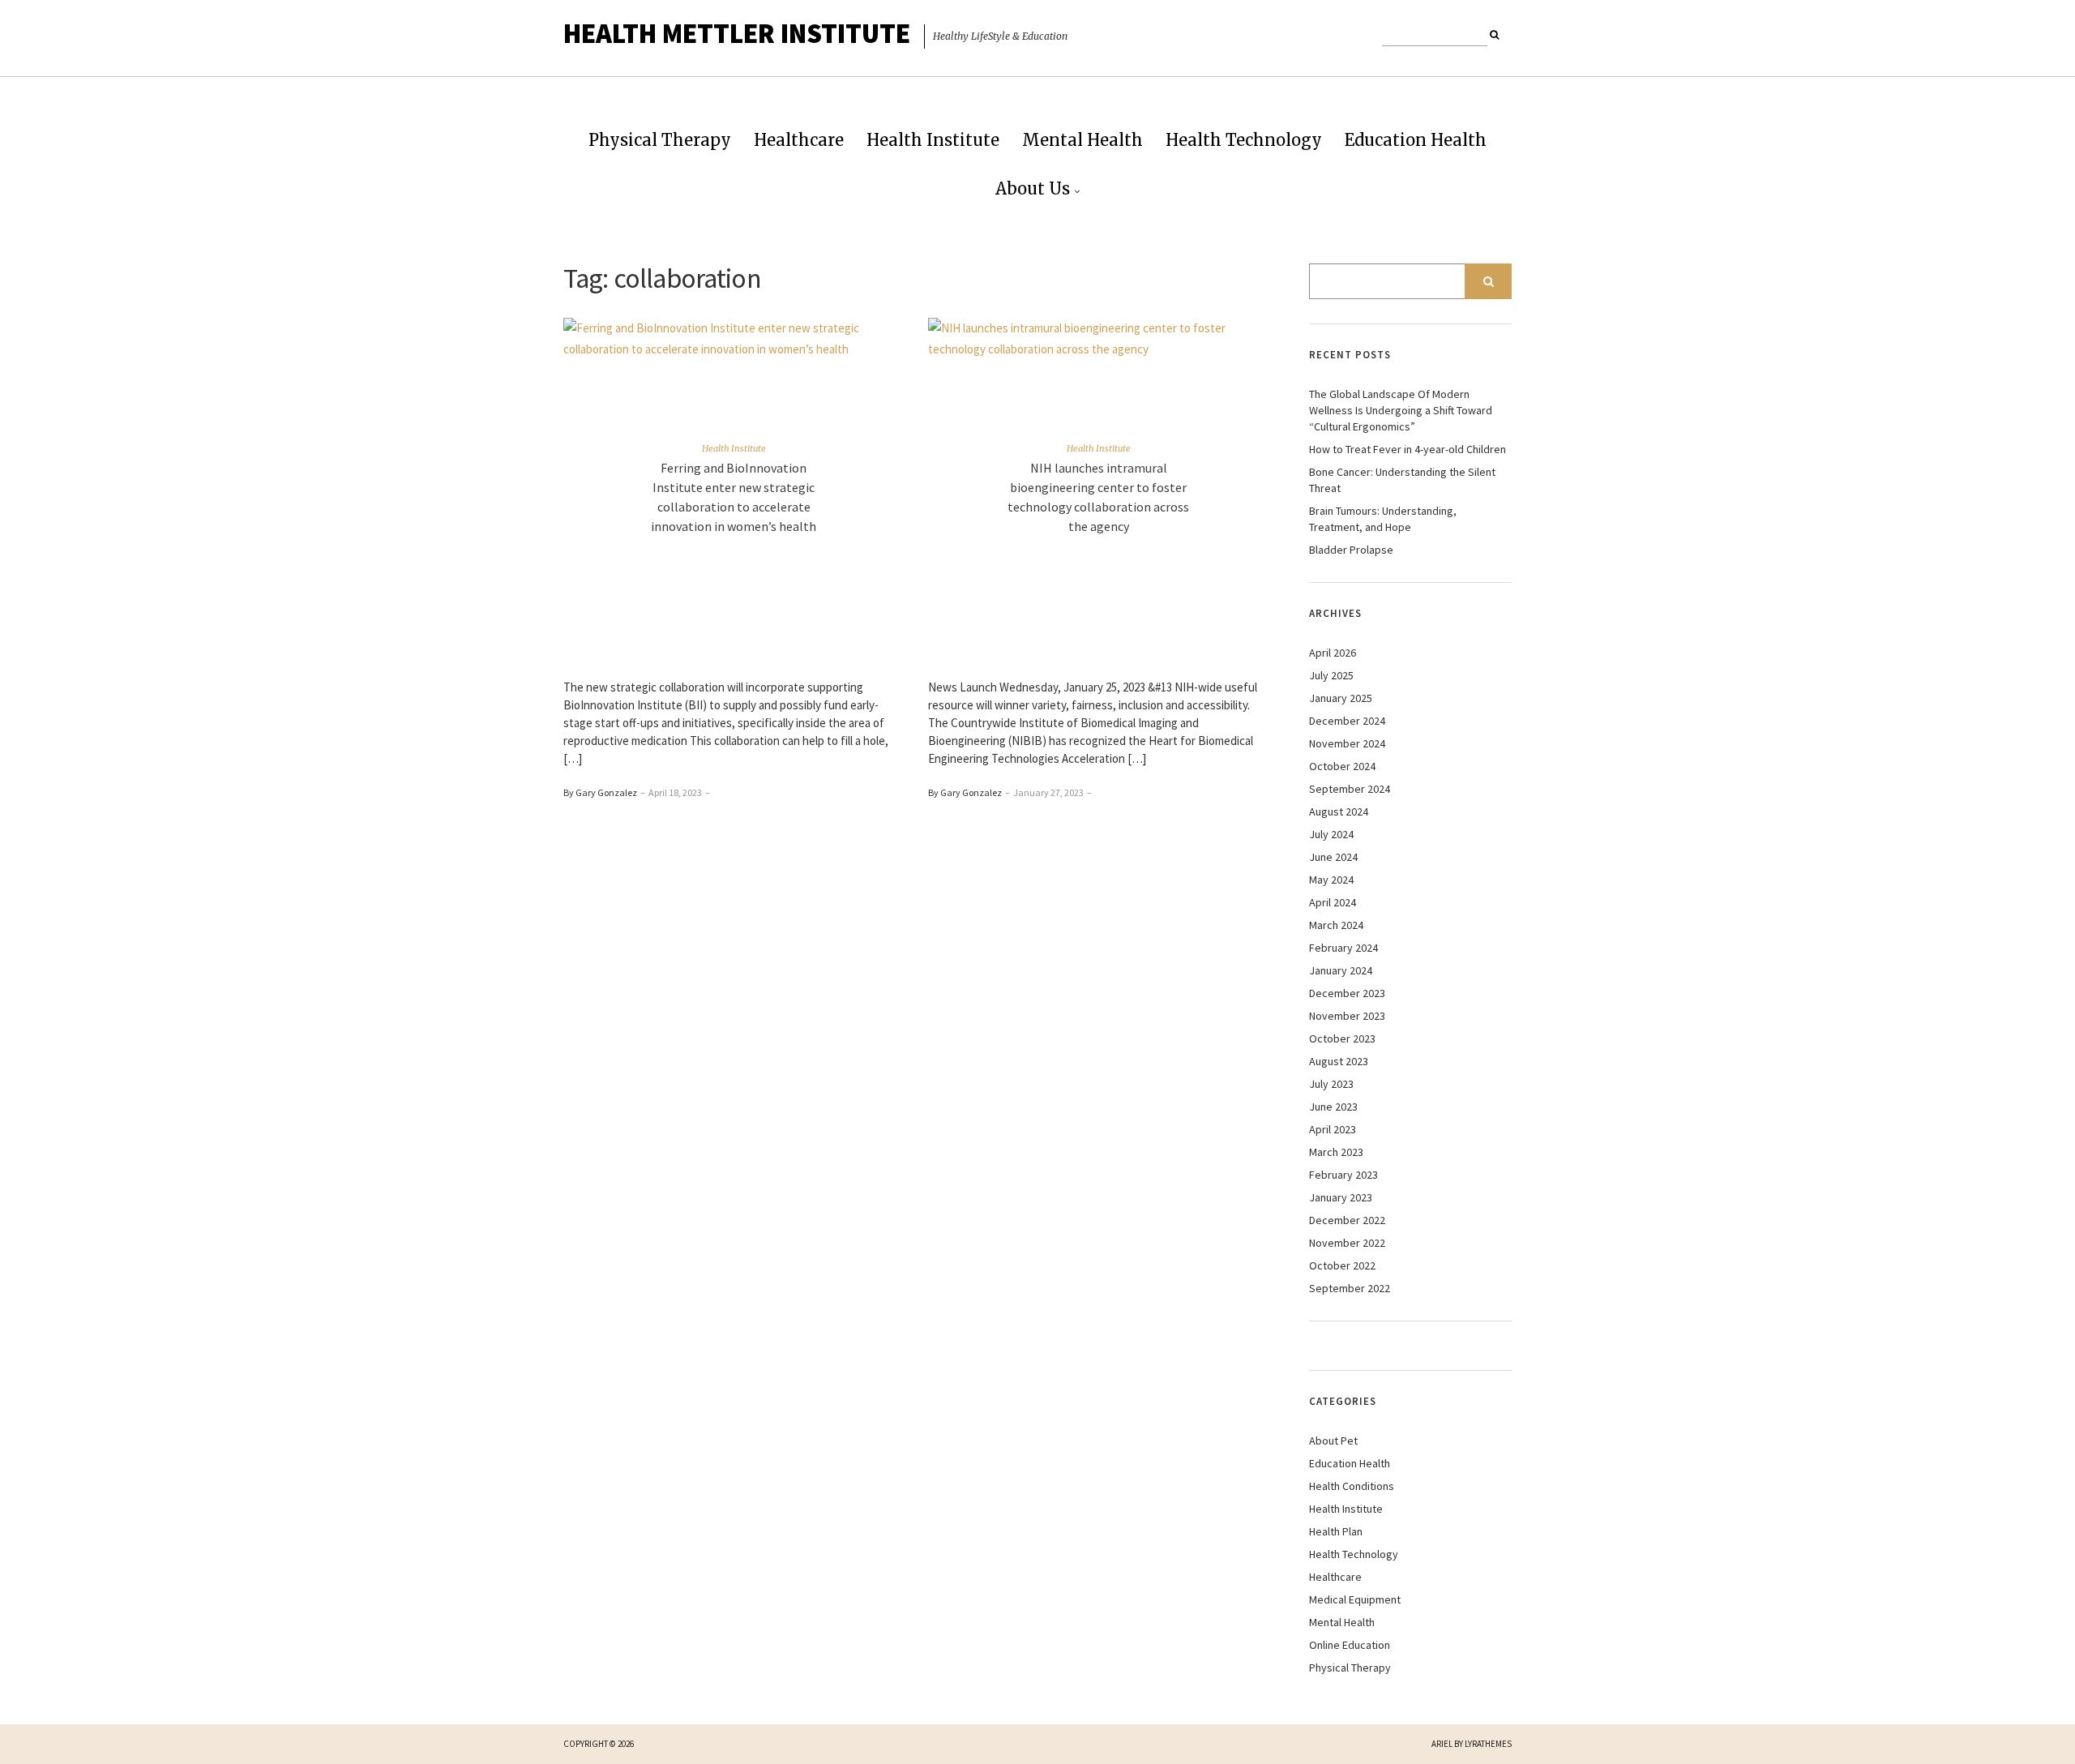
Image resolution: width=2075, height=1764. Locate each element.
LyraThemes (1488, 1744)
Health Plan (1336, 1531)
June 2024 (1333, 857)
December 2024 (1347, 721)
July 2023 (1331, 1084)
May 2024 (1331, 880)
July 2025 (1331, 675)
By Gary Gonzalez (600, 792)
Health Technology (1244, 140)
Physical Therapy (660, 140)
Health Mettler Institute (737, 33)
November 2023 (1347, 1016)
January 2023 (1341, 1197)
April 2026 (1333, 653)
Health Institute (933, 140)
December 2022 (1347, 1220)
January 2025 (1341, 698)
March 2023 (1336, 1152)
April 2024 (1333, 902)
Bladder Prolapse (1351, 550)
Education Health (1416, 140)
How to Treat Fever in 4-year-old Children (1408, 449)
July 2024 (1331, 834)
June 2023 (1333, 1107)
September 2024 (1350, 789)
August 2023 (1339, 1061)
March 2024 (1336, 925)
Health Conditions (1352, 1486)
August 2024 (1339, 811)
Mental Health (1082, 140)
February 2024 (1343, 948)
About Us (1033, 188)
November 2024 (1347, 743)
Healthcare (799, 140)
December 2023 (1347, 993)
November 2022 (1347, 1243)
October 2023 (1342, 1038)
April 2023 (1333, 1129)
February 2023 (1343, 1175)
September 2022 (1350, 1288)
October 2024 (1342, 766)
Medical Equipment (1355, 1599)
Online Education (1350, 1645)
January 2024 (1341, 970)
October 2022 (1342, 1265)
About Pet (1333, 1441)
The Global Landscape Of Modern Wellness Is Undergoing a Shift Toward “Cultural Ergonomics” (1401, 410)
